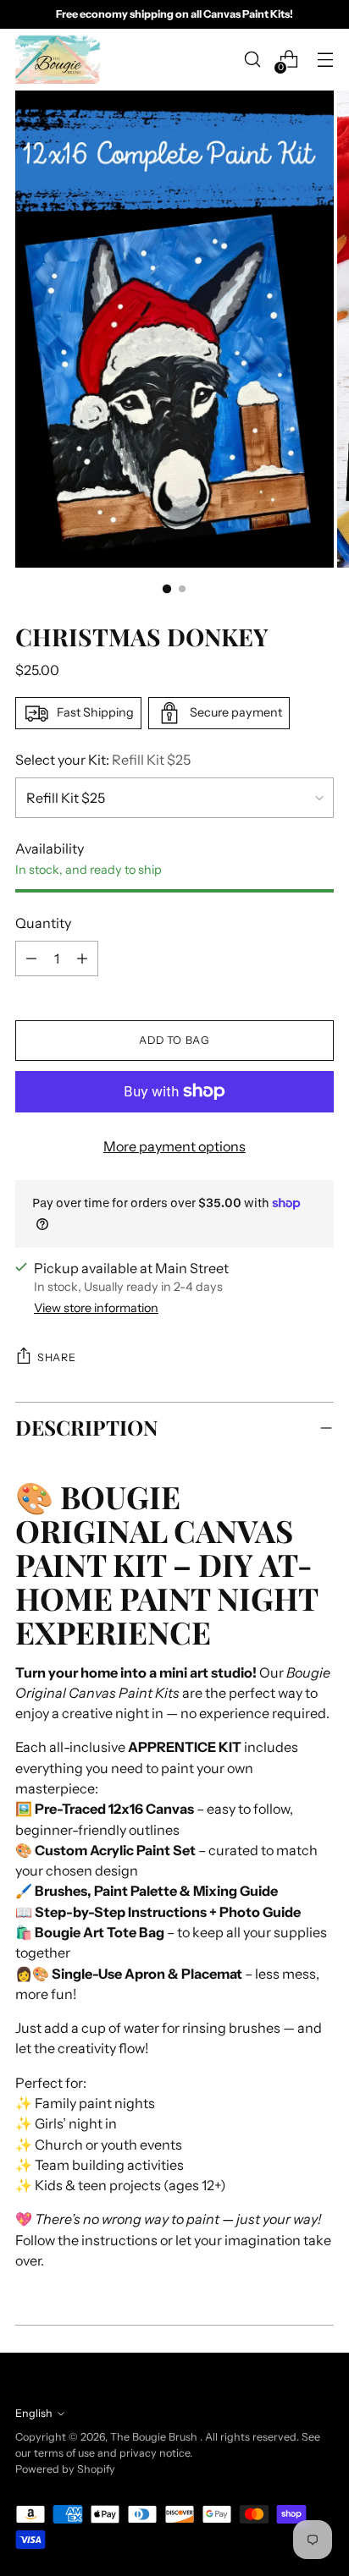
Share (56, 1357)
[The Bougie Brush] (58, 60)
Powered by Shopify (65, 2469)
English (34, 2413)
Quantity (43, 923)
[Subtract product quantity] (82, 958)
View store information (96, 1308)
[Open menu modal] (325, 60)
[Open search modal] (252, 60)
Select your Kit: (103, 760)
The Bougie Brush (155, 2437)
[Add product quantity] (31, 958)
